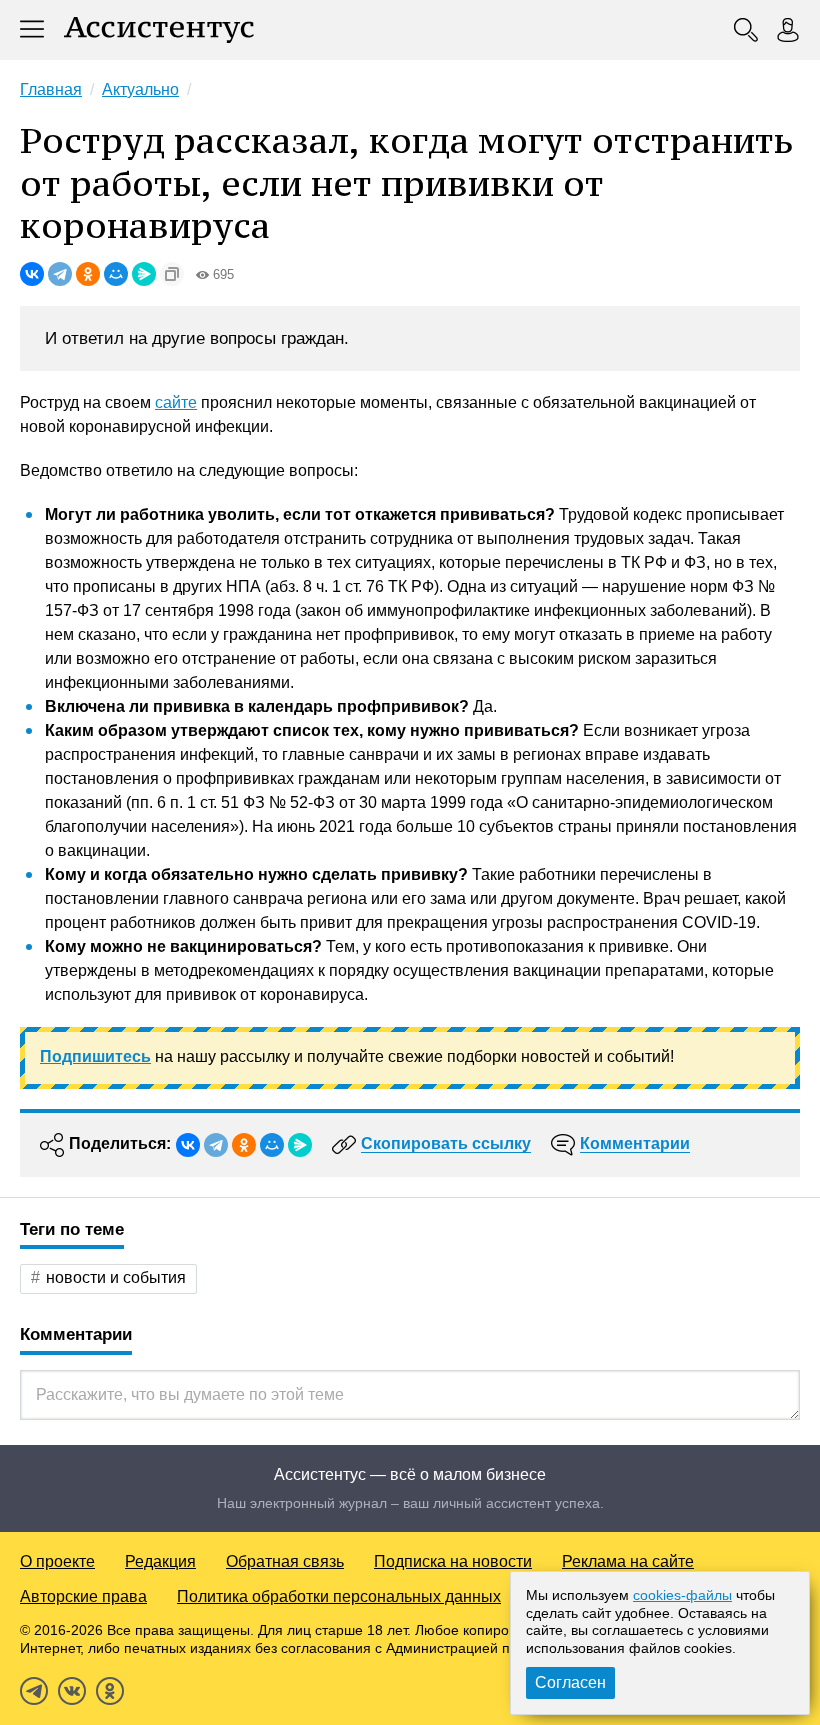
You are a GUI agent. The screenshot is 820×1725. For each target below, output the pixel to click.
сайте (176, 402)
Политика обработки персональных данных (339, 1596)
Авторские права (83, 1596)
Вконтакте (72, 1691)
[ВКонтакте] (32, 274)
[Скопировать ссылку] (172, 274)
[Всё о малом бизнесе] (159, 30)
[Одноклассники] (88, 274)
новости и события (116, 1277)
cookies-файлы (682, 1595)
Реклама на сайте (628, 1561)
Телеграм (34, 1691)
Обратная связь (285, 1561)
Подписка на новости (453, 1561)
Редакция (160, 1561)
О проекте (57, 1561)
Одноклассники (110, 1691)
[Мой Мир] (116, 274)
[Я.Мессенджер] (144, 274)
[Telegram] (60, 274)
